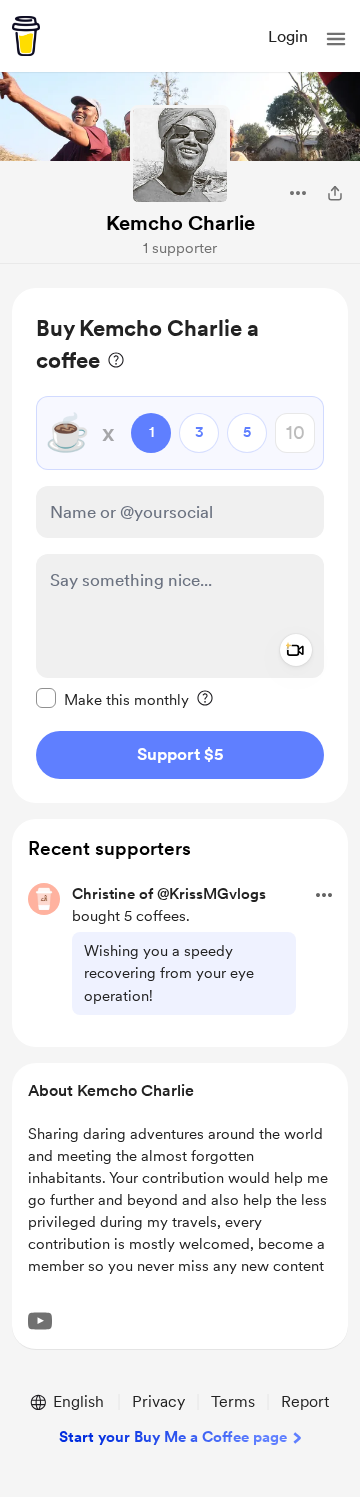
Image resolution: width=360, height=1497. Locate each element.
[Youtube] (40, 1321)
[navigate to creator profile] (180, 155)
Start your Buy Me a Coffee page (173, 1437)
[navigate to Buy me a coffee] (26, 36)
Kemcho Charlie (180, 223)
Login (288, 36)
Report (305, 1401)
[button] (336, 39)
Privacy (158, 1401)
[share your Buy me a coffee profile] (335, 193)
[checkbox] (112, 699)
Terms (233, 1401)
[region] (180, 545)
